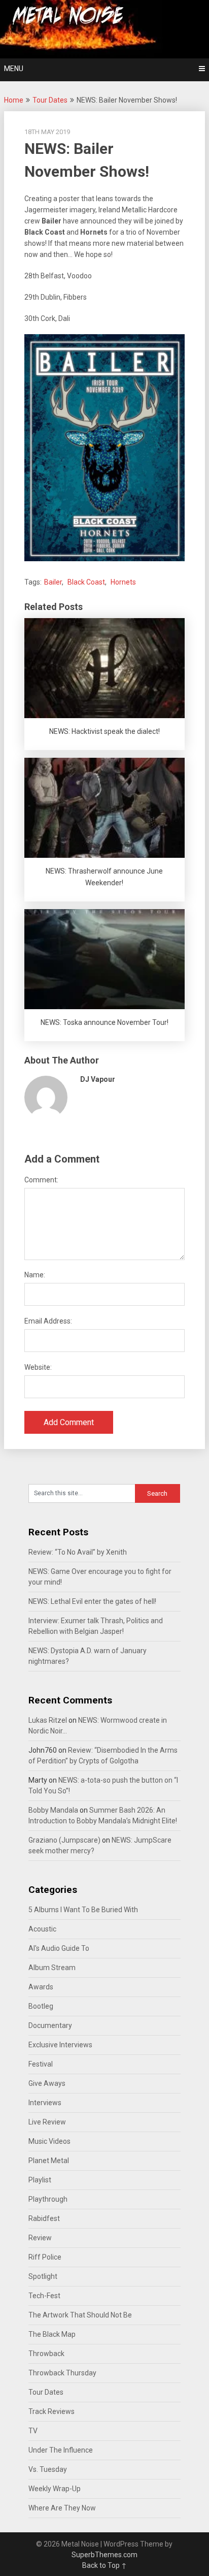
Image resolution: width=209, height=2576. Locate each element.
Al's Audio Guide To (59, 1948)
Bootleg (41, 2006)
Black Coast (86, 582)
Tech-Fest (44, 2296)
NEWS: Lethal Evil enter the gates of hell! (92, 1601)
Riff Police (45, 2257)
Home (14, 100)
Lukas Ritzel (48, 1720)
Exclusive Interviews (60, 2045)
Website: (38, 1367)
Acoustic (42, 1929)
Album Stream (52, 1968)
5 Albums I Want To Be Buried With (83, 1910)
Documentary (50, 2025)
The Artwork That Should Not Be (80, 2315)
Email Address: (48, 1321)
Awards (41, 1987)
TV (33, 2431)
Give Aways (47, 2083)
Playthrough (48, 2199)
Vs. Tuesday (48, 2469)
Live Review (47, 2122)
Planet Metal (49, 2161)
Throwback (46, 2354)
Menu (14, 69)
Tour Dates (50, 100)
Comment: (41, 1180)
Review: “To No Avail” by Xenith (78, 1552)
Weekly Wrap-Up (55, 2489)
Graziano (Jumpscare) (64, 1840)
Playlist (40, 2180)
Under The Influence (61, 2450)
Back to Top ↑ (104, 2565)
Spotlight (43, 2276)
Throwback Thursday (62, 2373)
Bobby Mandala (53, 1810)
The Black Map (52, 2334)
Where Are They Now (62, 2508)
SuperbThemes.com (104, 2555)
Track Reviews (51, 2411)
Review (40, 2238)
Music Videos (49, 2141)
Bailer (53, 582)
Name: (35, 1275)
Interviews (45, 2103)
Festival (41, 2064)
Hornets (123, 582)
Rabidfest (44, 2218)
